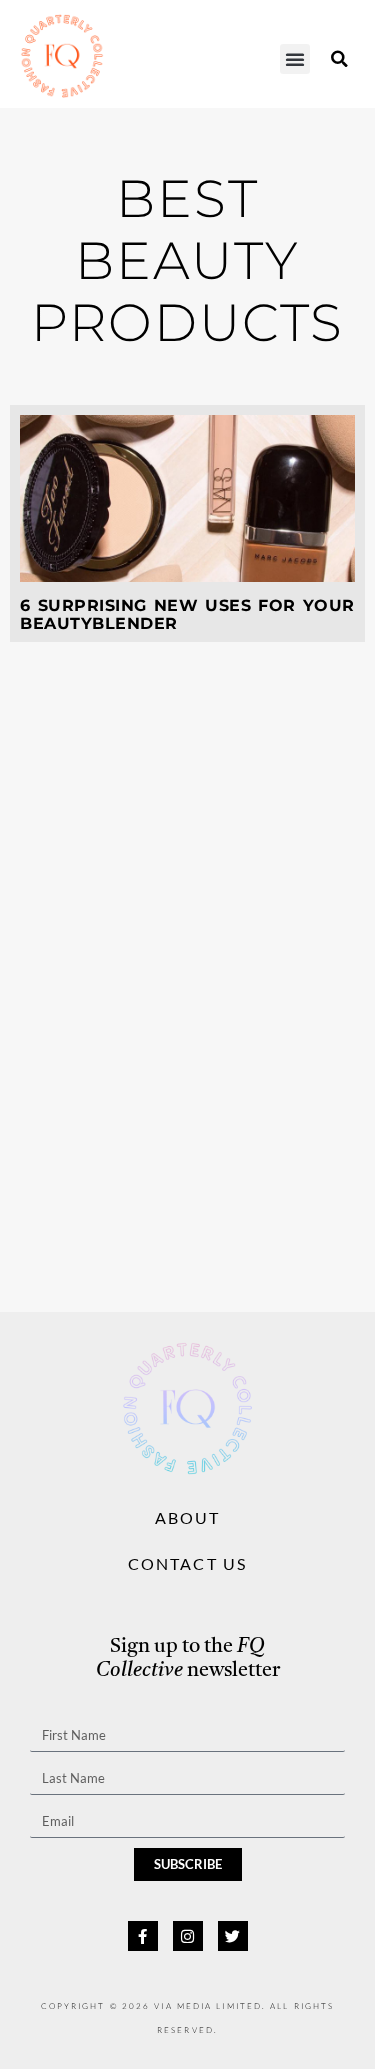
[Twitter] (233, 1936)
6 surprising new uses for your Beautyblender (187, 614)
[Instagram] (188, 1936)
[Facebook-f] (143, 1936)
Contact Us (187, 1563)
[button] (295, 59)
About (188, 1517)
